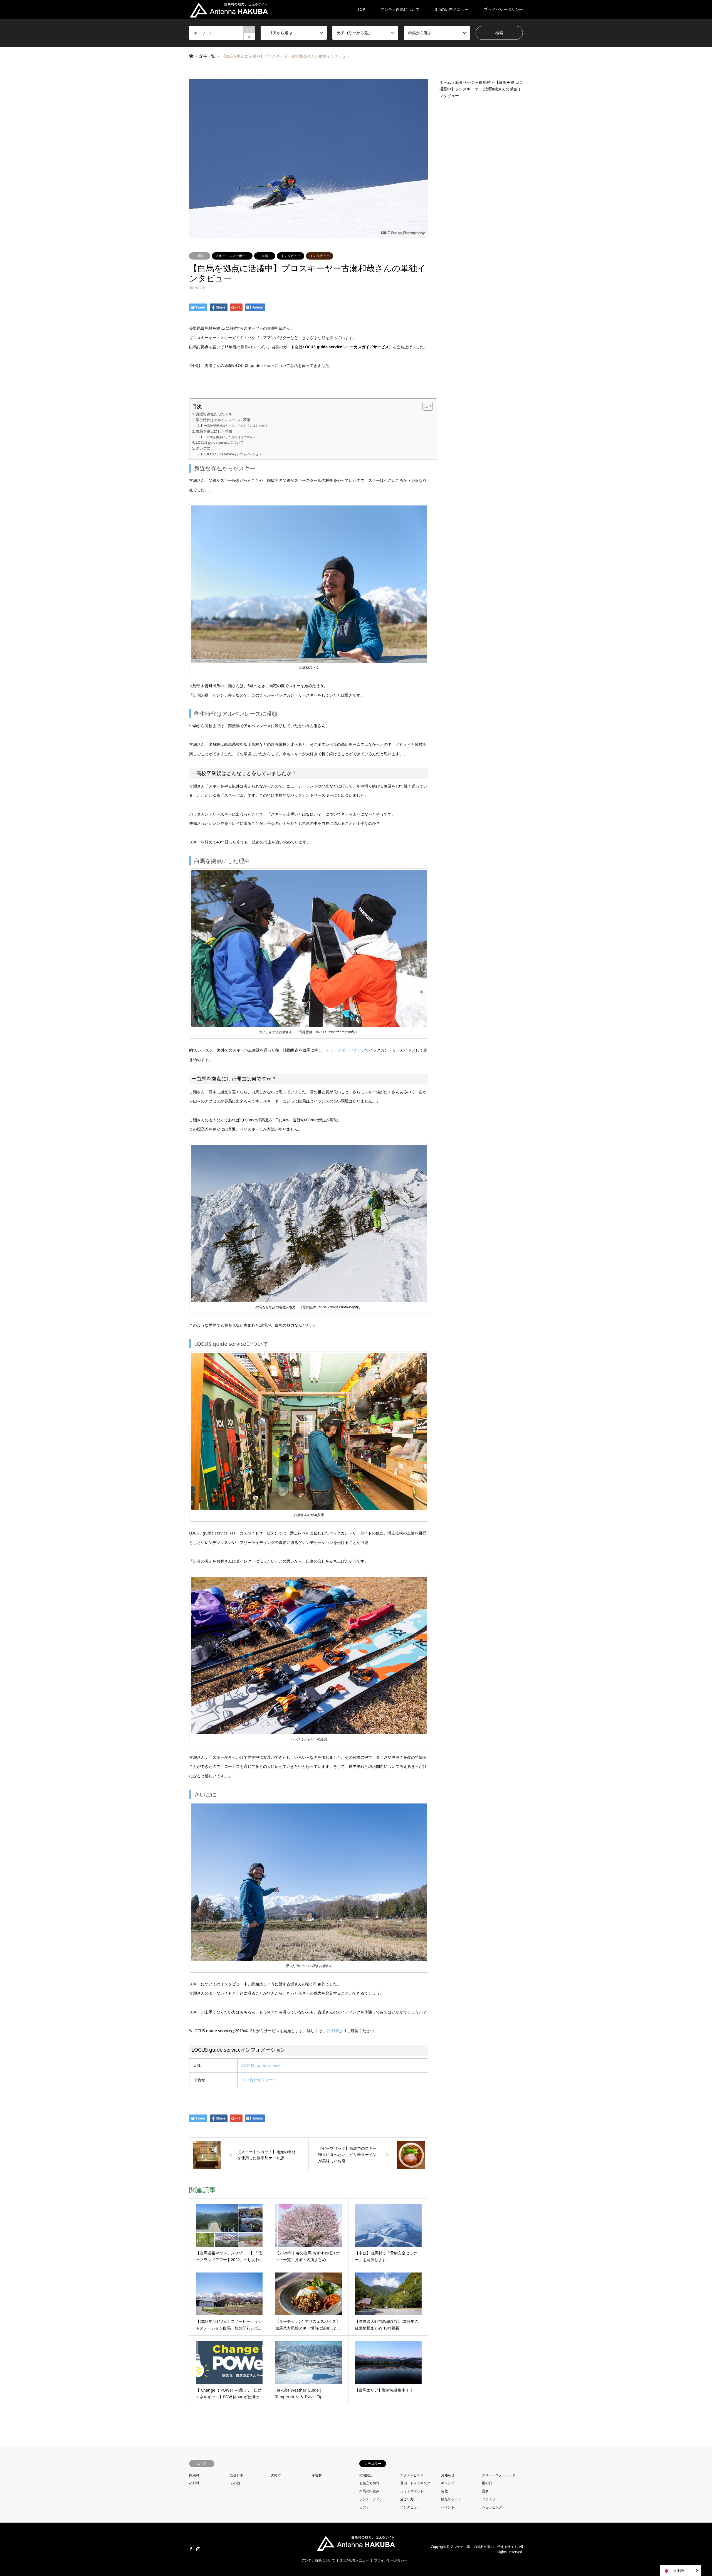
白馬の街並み (369, 2491)
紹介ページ (465, 82)
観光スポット (451, 2499)
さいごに (203, 448)
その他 (235, 2483)
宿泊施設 (366, 2475)
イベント (448, 2507)
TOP (361, 9)
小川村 (194, 2483)
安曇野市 (237, 2475)
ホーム (445, 82)
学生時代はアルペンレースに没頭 (223, 420)
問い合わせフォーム (259, 2080)
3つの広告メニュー (452, 9)
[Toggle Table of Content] (425, 406)
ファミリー (490, 2499)
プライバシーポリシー (503, 9)
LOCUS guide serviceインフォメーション (233, 454)
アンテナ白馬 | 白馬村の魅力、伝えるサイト (484, 2547)
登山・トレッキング (415, 2483)
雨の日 (487, 2483)
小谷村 (317, 2475)
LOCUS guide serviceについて (220, 442)
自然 (265, 256)
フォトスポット (412, 2491)
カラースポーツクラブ (345, 1050)
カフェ (364, 2507)
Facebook (191, 2549)
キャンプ (448, 2483)
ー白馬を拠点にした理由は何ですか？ (230, 437)
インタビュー (291, 256)
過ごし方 (407, 2499)
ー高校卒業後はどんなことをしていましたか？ (236, 425)
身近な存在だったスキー (216, 414)
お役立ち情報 (369, 2483)
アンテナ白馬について (400, 9)
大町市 (276, 2475)
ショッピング (492, 2507)
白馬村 (200, 256)
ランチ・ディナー (373, 2499)
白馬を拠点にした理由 (214, 431)
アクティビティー (414, 2475)
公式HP (333, 2031)
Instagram (198, 2549)
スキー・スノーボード (232, 256)
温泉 (485, 2491)
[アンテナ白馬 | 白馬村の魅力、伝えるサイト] (229, 9)
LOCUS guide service (261, 2065)
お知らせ (448, 2475)
